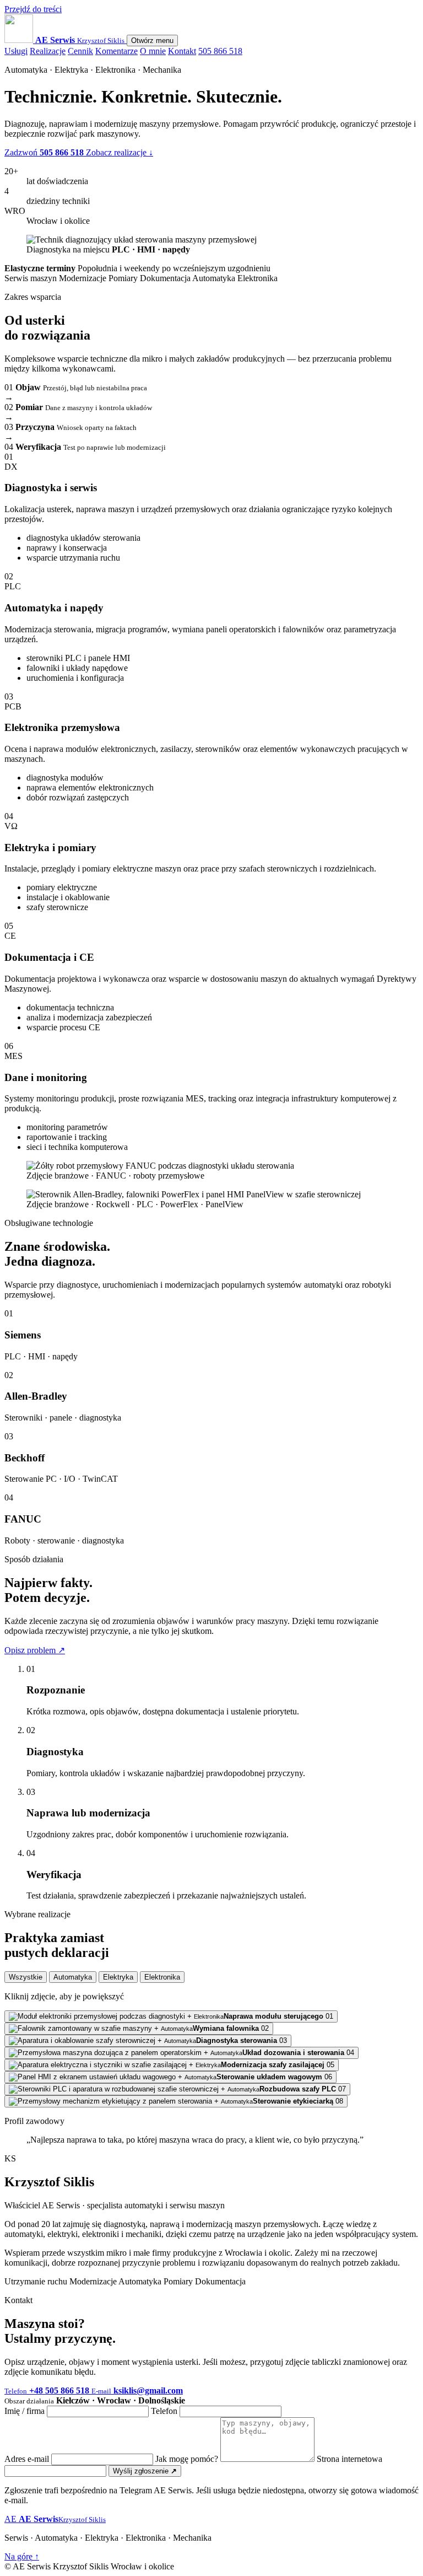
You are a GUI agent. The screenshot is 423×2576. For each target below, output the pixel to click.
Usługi (16, 51)
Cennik (80, 51)
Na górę (22, 2556)
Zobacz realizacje (120, 152)
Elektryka (118, 1977)
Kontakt (182, 51)
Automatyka (73, 1977)
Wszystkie (26, 1977)
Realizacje (48, 51)
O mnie (153, 51)
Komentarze (116, 51)
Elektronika (162, 1977)
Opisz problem (35, 1650)
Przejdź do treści (33, 9)
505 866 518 (220, 51)
